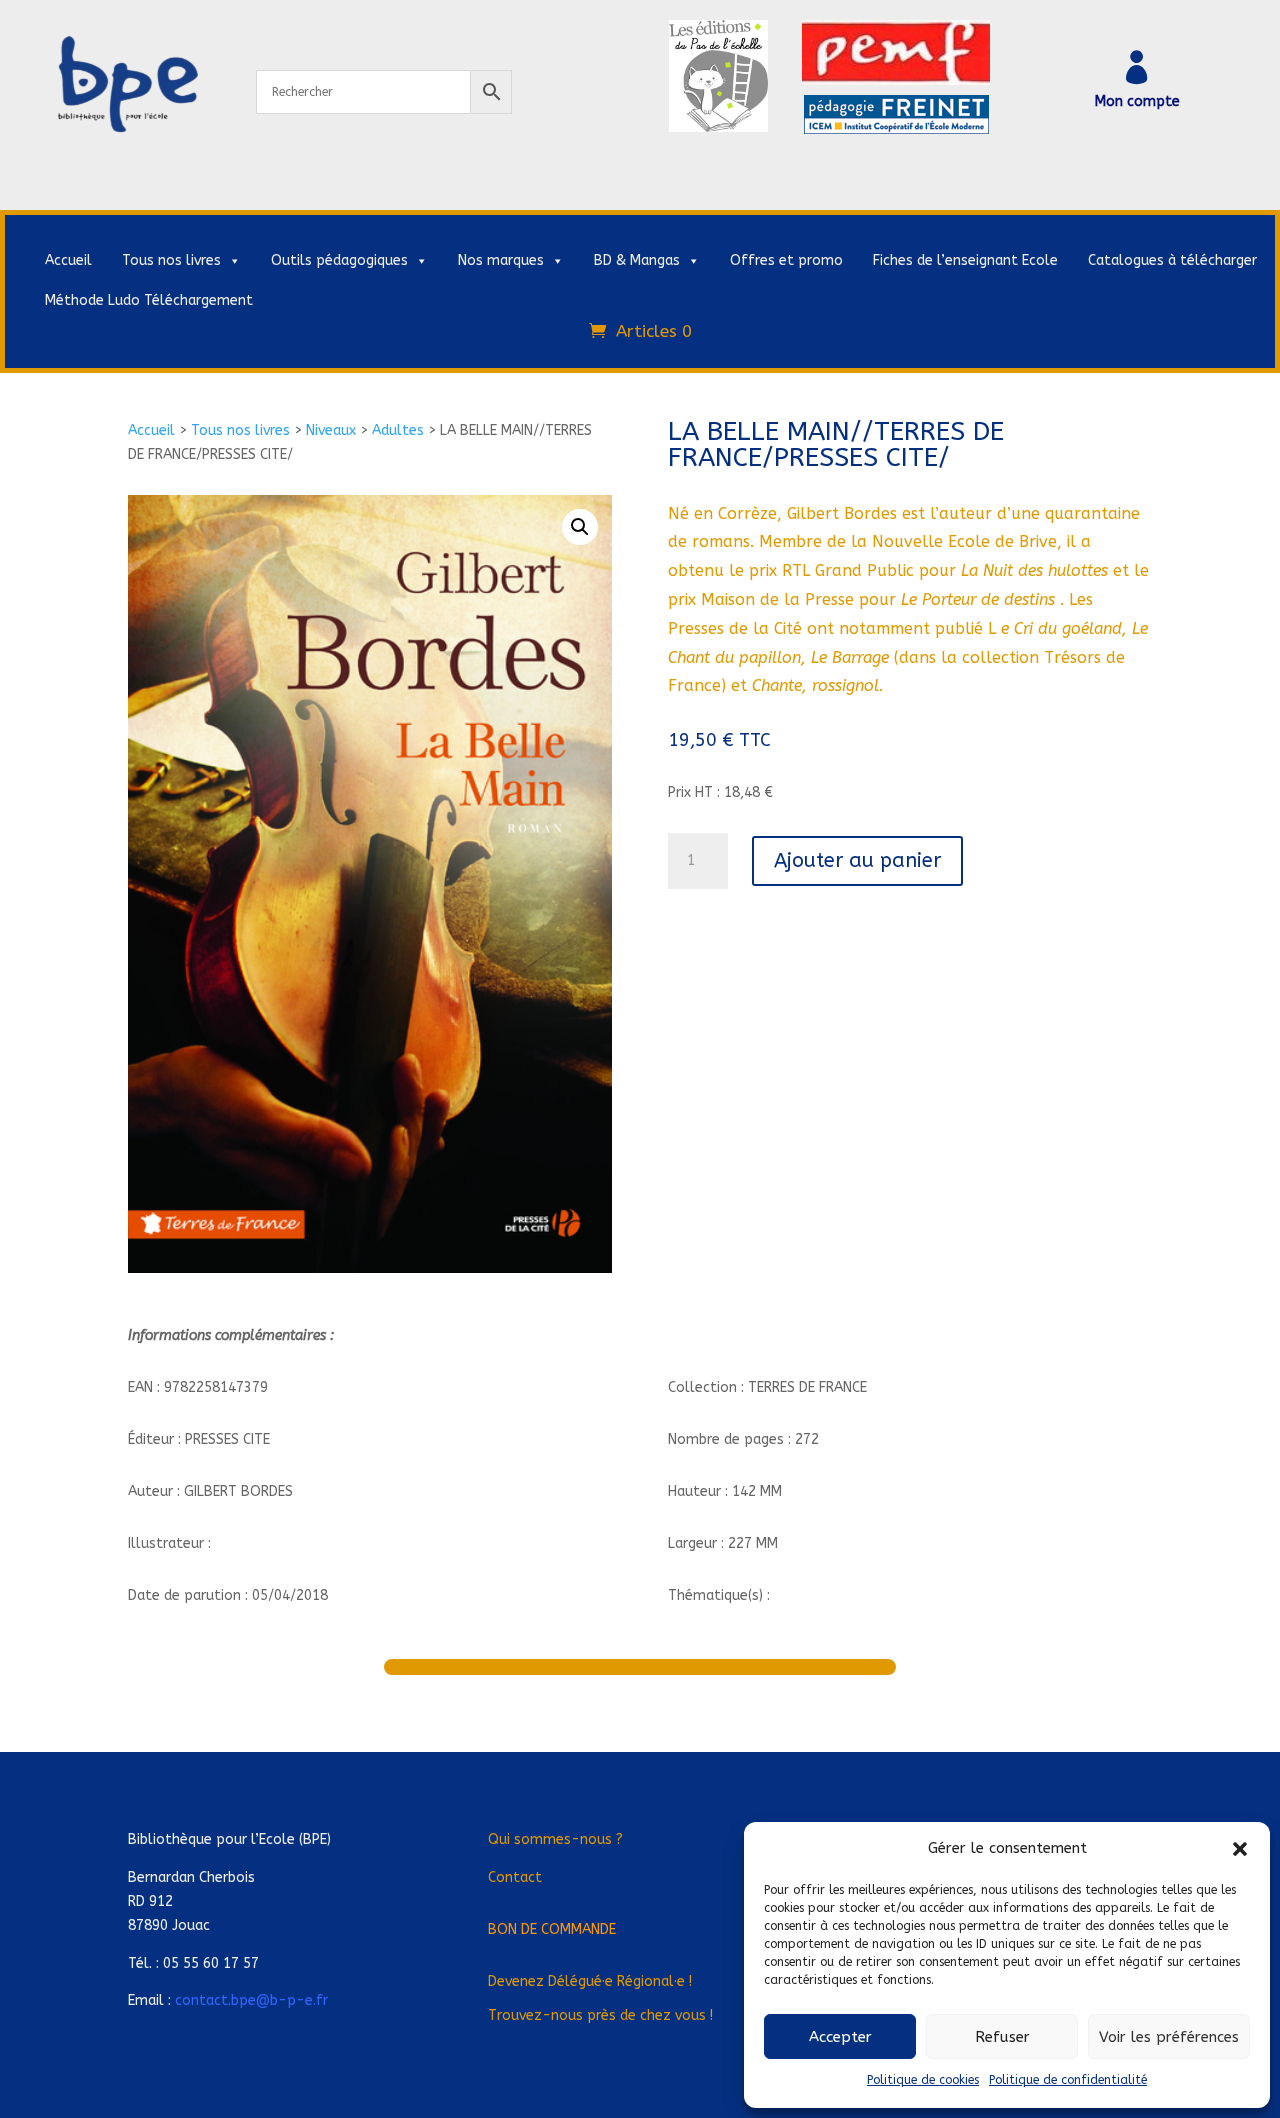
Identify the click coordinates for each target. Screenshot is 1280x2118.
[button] (1240, 1849)
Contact (515, 1877)
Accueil (68, 260)
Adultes (398, 430)
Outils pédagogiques (339, 260)
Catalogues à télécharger (1172, 260)
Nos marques (501, 260)
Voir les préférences (1169, 2037)
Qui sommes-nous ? (555, 1839)
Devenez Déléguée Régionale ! (590, 1981)
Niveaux (331, 430)
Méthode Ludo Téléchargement (149, 300)
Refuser (1002, 2037)
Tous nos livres (171, 260)
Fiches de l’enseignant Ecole (965, 260)
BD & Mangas (637, 260)
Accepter (840, 2037)
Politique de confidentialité (1068, 2080)
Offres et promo (786, 260)
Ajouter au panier (857, 860)
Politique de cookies (923, 2080)
